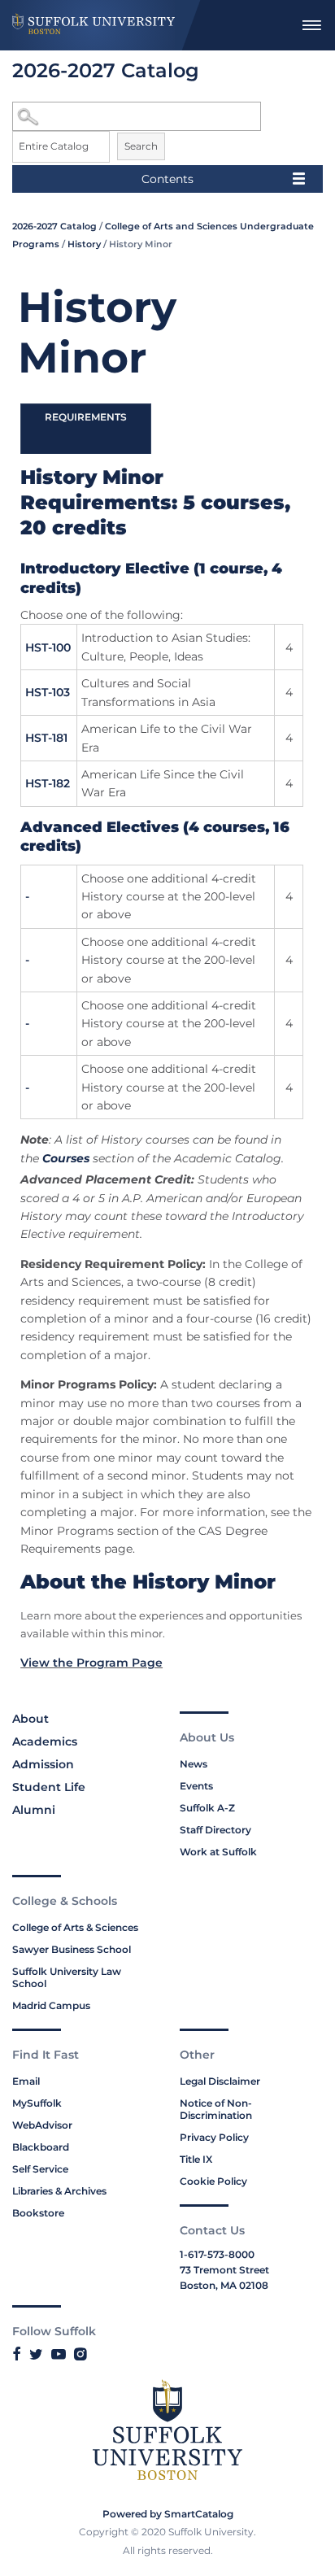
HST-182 (48, 783)
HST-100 (48, 647)
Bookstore (38, 2213)
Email (26, 2081)
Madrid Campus (51, 2005)
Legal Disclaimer (220, 2081)
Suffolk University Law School (67, 1977)
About (30, 1719)
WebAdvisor (42, 2125)
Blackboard (41, 2147)
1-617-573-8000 (217, 2254)
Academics (45, 1741)
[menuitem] (311, 25)
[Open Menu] (311, 25)
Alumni (34, 1810)
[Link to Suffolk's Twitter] (36, 2354)
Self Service (40, 2169)
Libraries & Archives (59, 2191)
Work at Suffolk (218, 1852)
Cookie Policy (213, 2181)
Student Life (49, 1787)
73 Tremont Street (224, 2270)
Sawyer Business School (72, 1949)
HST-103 (48, 692)
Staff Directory (215, 1830)
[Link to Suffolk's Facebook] (17, 2354)
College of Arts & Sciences (75, 1927)
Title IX (196, 2159)
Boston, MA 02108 (224, 2285)
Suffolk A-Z (207, 1808)
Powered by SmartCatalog (168, 2514)
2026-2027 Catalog (54, 226)
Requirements (86, 417)
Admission (43, 1764)
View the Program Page (91, 1663)
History (84, 244)
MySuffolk (37, 2103)
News (194, 1764)
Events (196, 1786)
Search (141, 146)
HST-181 (46, 738)
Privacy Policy (214, 2137)
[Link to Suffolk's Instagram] (80, 2354)
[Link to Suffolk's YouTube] (59, 2354)
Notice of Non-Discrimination (216, 2109)
